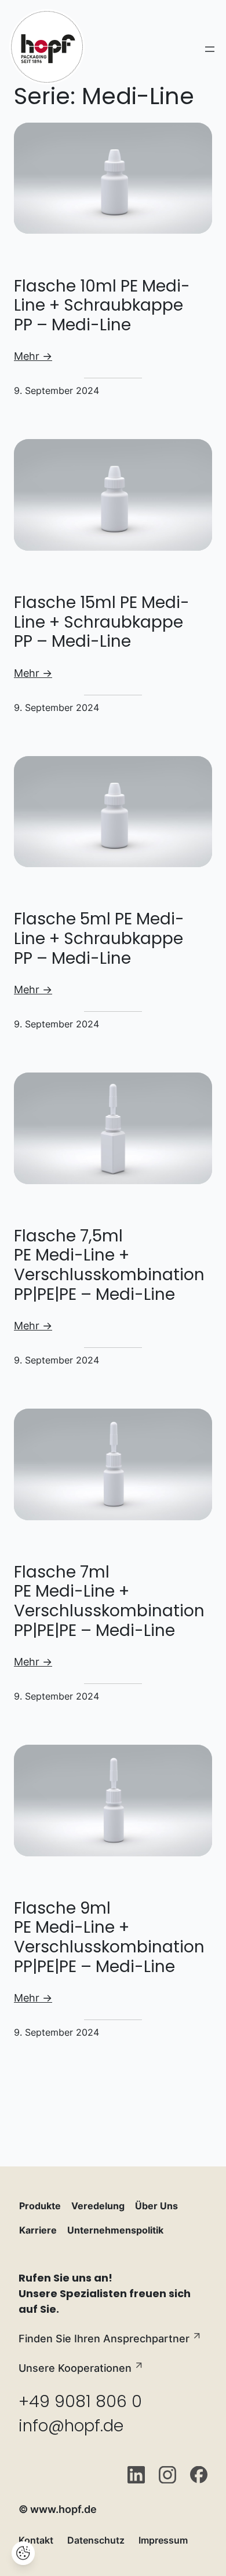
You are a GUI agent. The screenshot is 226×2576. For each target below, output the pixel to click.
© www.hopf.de (58, 2509)
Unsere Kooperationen (75, 2368)
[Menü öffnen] (210, 49)
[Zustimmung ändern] (23, 2553)
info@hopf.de (71, 2426)
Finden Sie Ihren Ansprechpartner (104, 2339)
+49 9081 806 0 (80, 2402)
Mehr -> (33, 356)
